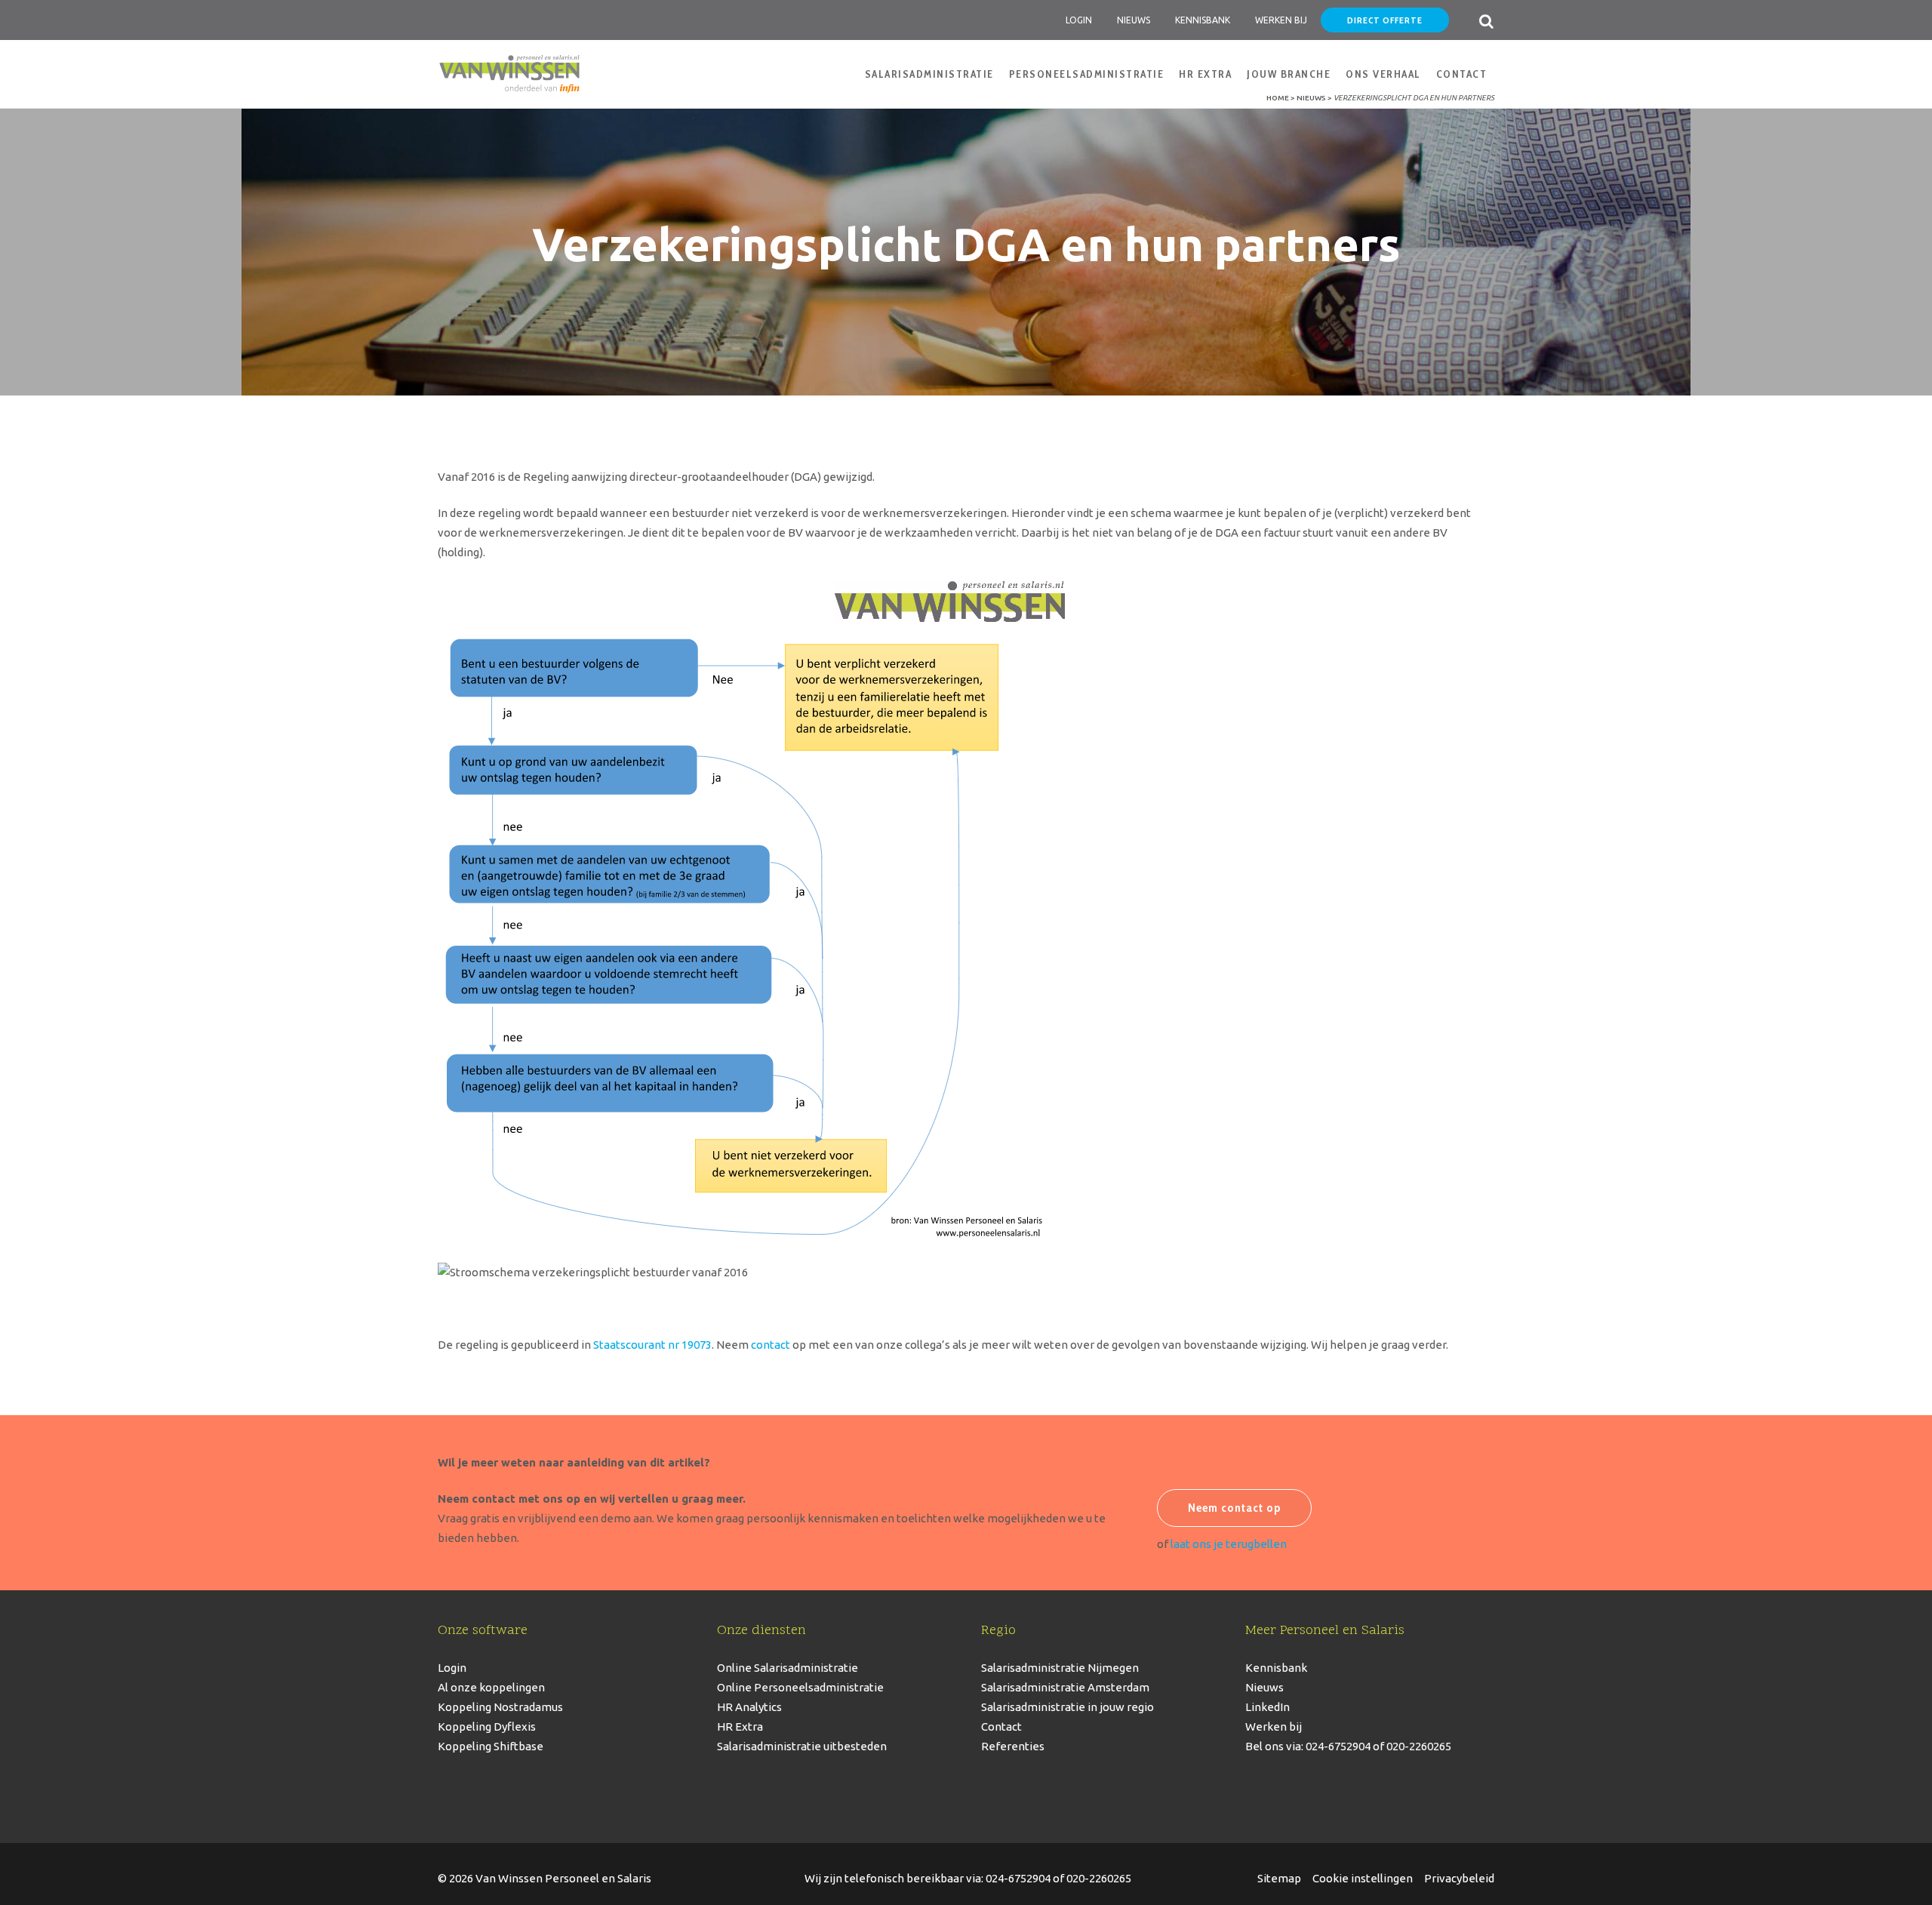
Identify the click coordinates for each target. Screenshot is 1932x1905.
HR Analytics (749, 1707)
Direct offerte (1385, 20)
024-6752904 (1018, 1878)
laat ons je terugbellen (1229, 1544)
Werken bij (1274, 1727)
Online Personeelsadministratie (800, 1687)
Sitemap (1279, 1878)
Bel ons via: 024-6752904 (1308, 1746)
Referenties (1013, 1746)
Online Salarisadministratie (788, 1668)
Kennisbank (1203, 20)
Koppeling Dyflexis (487, 1727)
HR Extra (740, 1727)
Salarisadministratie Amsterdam (1065, 1687)
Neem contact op (1234, 1508)
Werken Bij (1281, 20)
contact (771, 1345)
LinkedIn (1267, 1707)
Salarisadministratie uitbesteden (802, 1746)
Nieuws (1134, 20)
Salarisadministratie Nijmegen (1060, 1668)
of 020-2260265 (1411, 1746)
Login (1079, 20)
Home (1278, 98)
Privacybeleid (1459, 1878)
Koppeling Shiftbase (491, 1746)
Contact (1001, 1727)
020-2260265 (1099, 1878)
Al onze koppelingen (491, 1687)
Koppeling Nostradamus (500, 1707)
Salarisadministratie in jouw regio (1068, 1707)
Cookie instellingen (1363, 1878)
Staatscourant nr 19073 (652, 1345)
